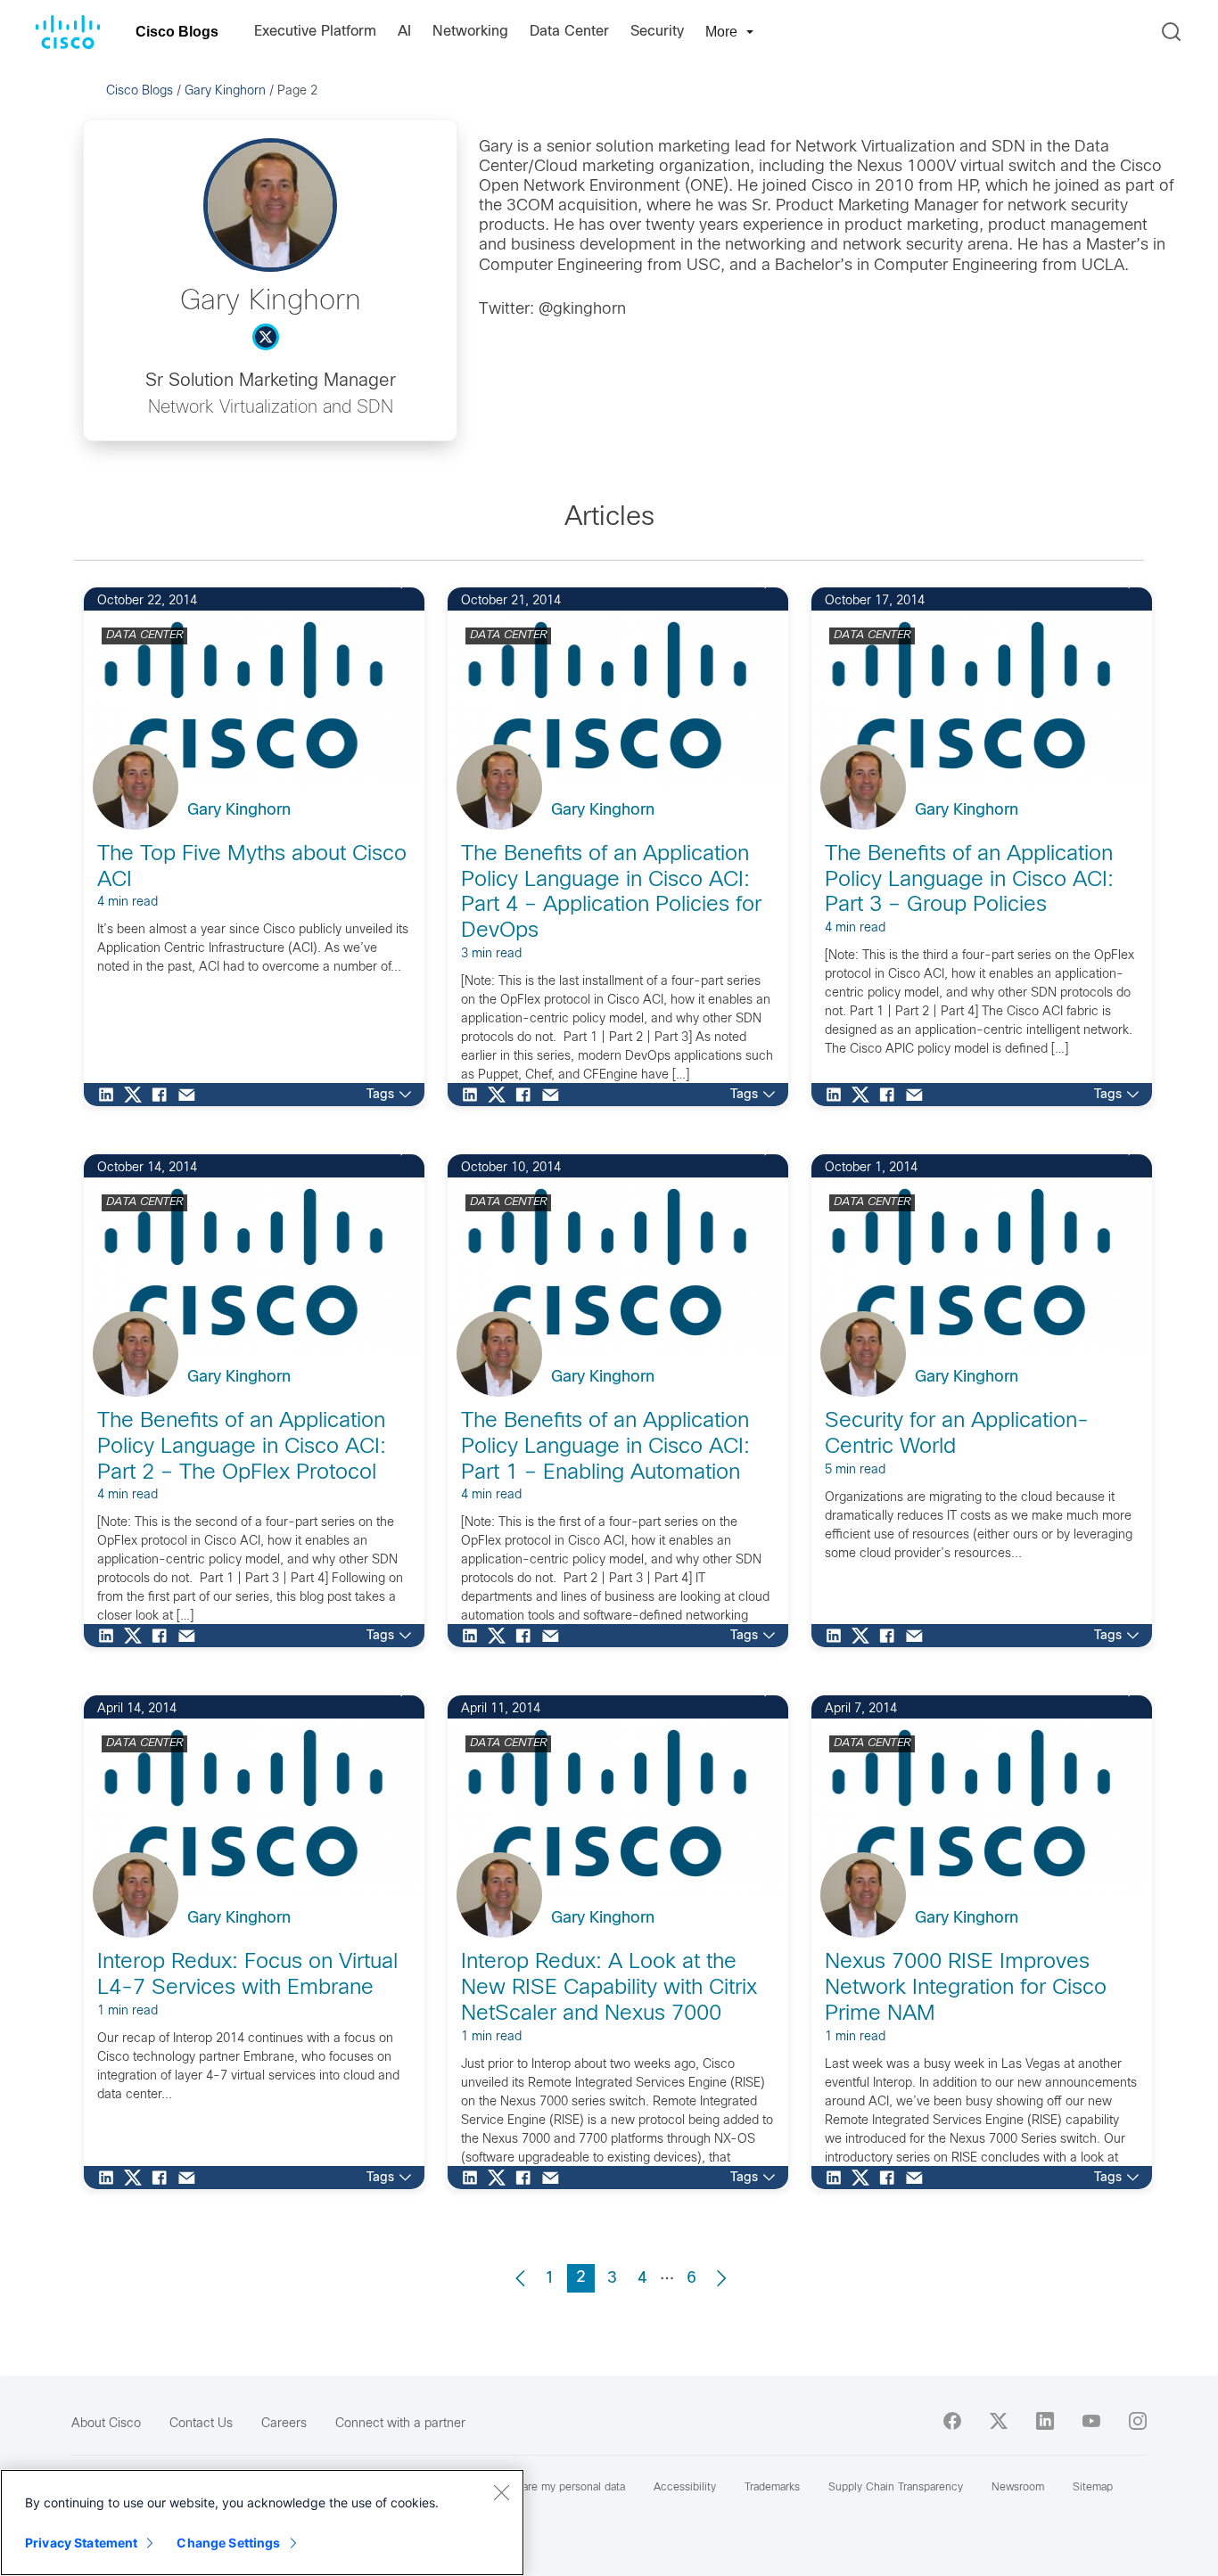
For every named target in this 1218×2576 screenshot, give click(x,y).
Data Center (569, 32)
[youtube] (1091, 2421)
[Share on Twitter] (137, 1095)
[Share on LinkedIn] (111, 1095)
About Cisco (106, 2424)
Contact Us (201, 2424)
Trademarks (772, 2488)
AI (404, 32)
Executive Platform (315, 32)
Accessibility (685, 2488)
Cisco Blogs (177, 32)
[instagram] (1138, 2421)
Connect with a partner (400, 2424)
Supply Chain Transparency (896, 2488)
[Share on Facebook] (164, 1095)
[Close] (501, 2492)
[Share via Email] (191, 1095)
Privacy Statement (81, 2543)
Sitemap (1093, 2488)
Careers (284, 2424)
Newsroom (1018, 2488)
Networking (470, 32)
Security (657, 32)
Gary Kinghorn (225, 91)
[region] (262, 2523)
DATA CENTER (144, 636)
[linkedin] (1045, 2421)
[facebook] (952, 2421)
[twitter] (999, 2421)
